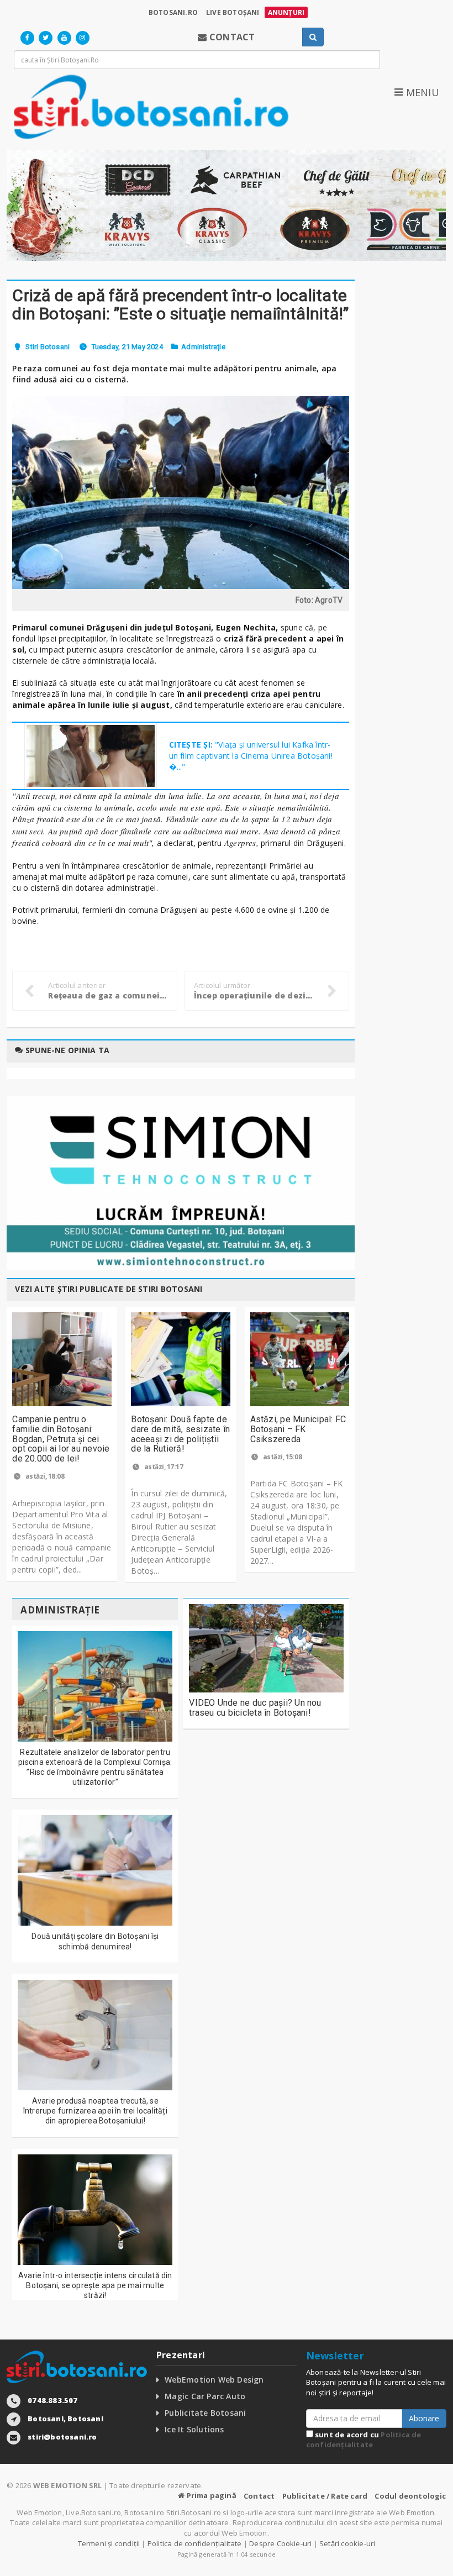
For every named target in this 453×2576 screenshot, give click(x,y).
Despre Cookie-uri (280, 2543)
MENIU (421, 92)
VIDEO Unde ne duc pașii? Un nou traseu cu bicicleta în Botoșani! (255, 1708)
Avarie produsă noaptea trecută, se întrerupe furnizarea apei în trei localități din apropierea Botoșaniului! (95, 2111)
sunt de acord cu (364, 2440)
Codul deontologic (410, 2496)
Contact (259, 2496)
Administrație (203, 347)
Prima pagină (210, 2495)
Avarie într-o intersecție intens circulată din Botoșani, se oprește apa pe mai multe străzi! (95, 2285)
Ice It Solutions (194, 2429)
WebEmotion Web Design (214, 2380)
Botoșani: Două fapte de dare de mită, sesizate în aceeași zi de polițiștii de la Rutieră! (180, 1434)
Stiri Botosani (48, 347)
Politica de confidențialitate (364, 2440)
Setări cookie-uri (347, 2543)
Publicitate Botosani (205, 2413)
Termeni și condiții (109, 2543)
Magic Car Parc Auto (205, 2396)
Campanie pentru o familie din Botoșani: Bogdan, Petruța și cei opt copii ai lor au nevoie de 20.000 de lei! (61, 1439)
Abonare (424, 2418)
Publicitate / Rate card (325, 2496)
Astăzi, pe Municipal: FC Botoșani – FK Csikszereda (298, 1429)
